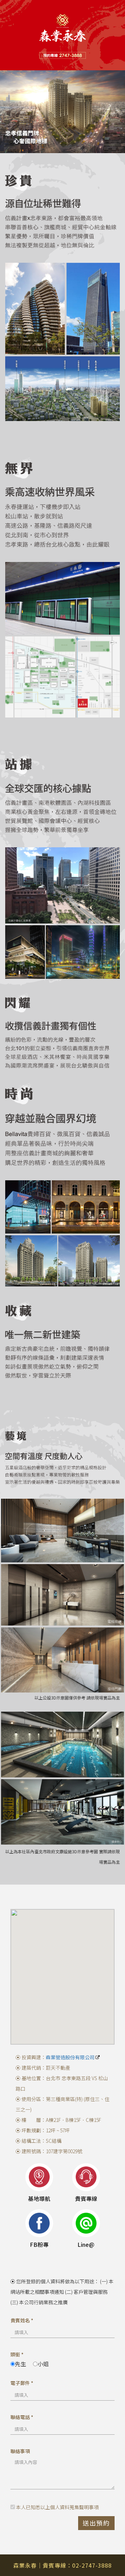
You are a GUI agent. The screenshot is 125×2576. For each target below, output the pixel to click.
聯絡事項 (20, 2451)
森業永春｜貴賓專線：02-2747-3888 (62, 2565)
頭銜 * (17, 2354)
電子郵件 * (22, 2383)
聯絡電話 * (22, 2417)
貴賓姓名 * (22, 2320)
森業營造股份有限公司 (71, 2057)
